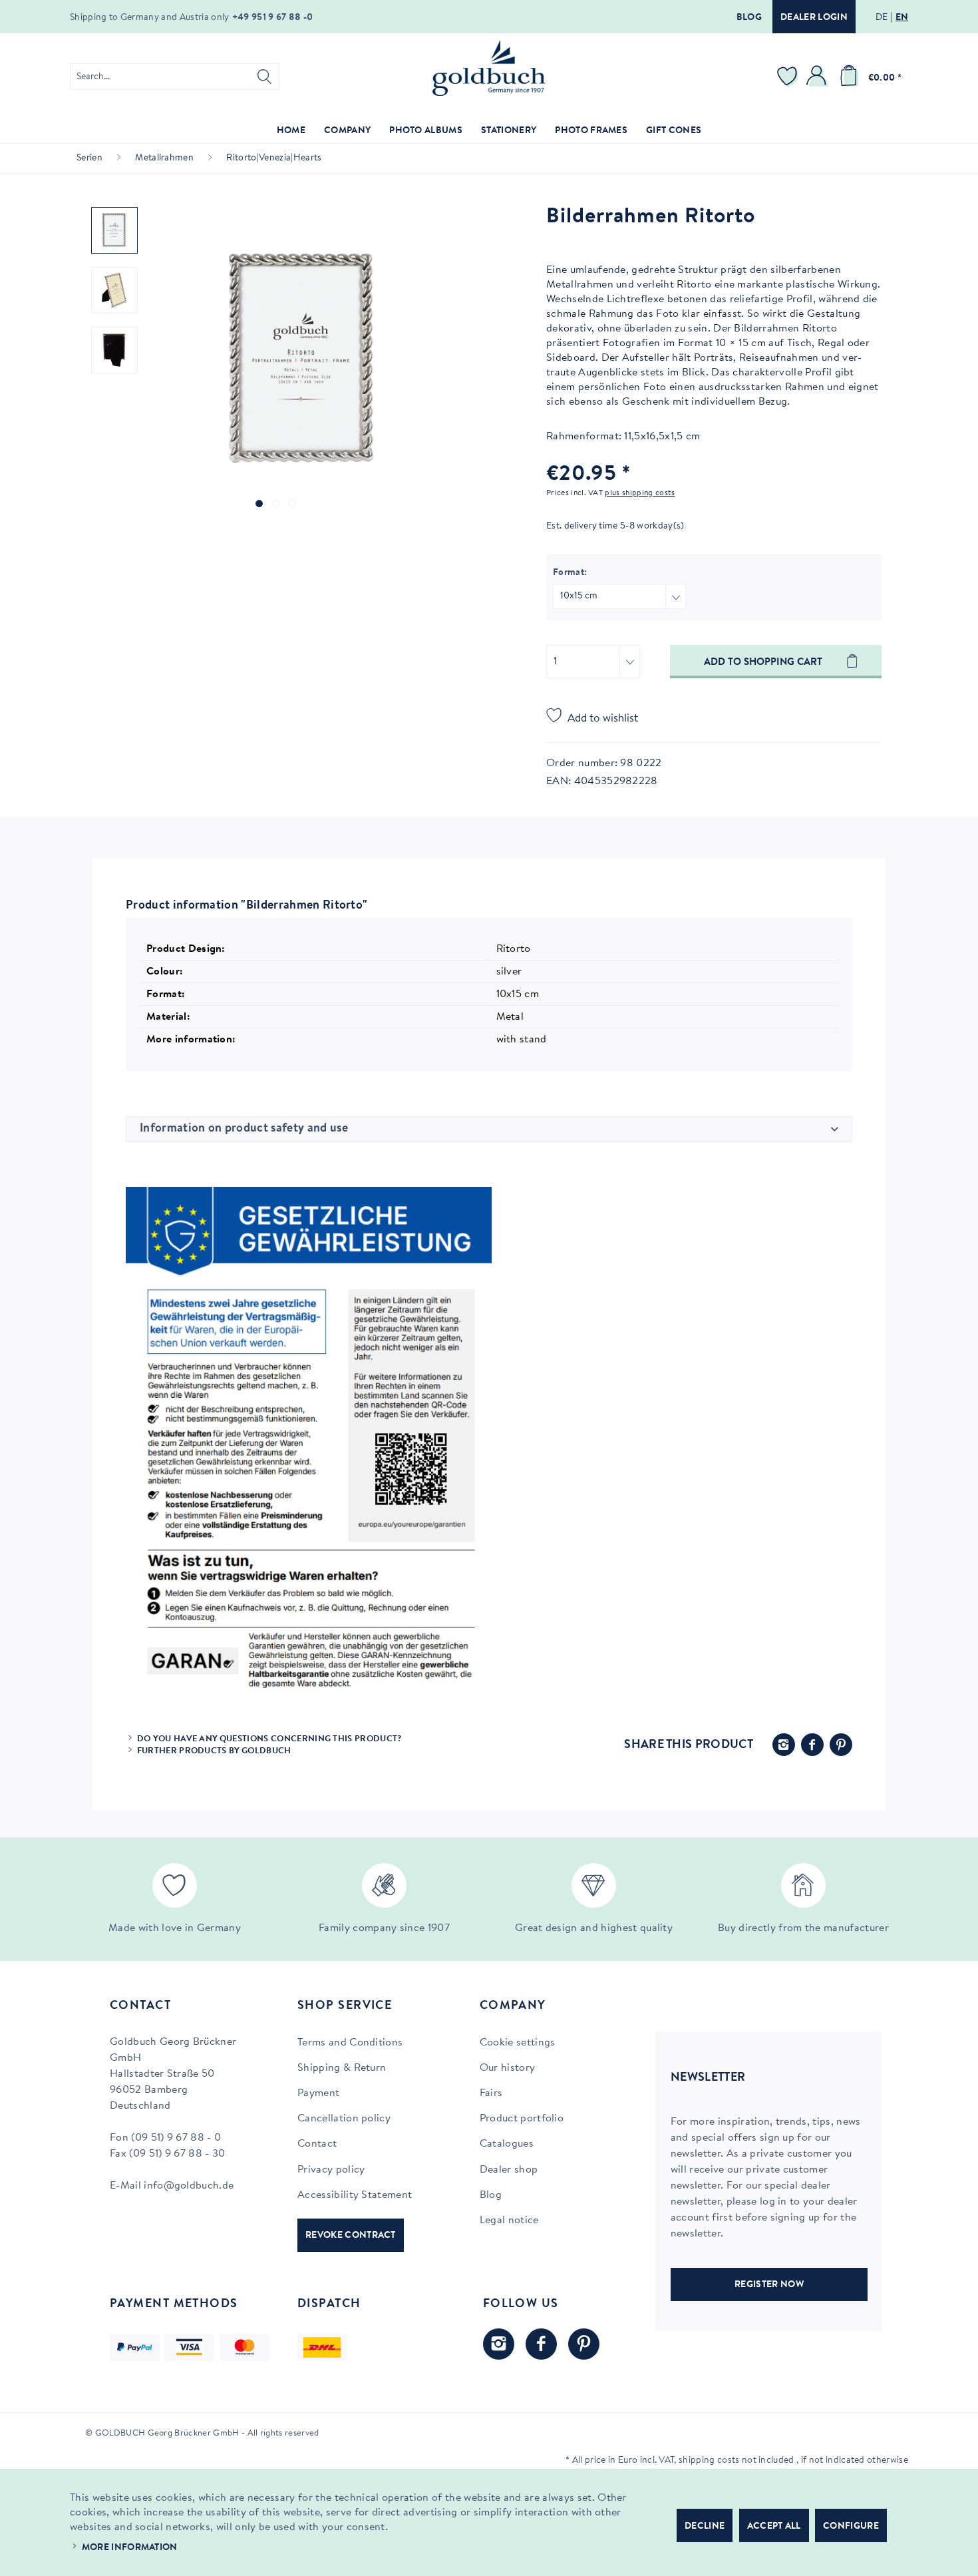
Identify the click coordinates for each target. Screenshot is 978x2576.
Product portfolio (522, 2119)
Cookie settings (518, 2043)
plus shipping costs (640, 493)
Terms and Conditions (350, 2043)
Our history (508, 2068)
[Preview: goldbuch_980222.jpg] (114, 230)
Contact (317, 2144)
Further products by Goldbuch (214, 1751)
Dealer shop (509, 2170)
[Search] (264, 77)
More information (130, 2548)
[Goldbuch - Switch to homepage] (489, 68)
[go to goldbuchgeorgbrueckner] (584, 2344)
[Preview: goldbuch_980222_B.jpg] (114, 350)
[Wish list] (789, 77)
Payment (318, 2093)
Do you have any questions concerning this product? (269, 1739)
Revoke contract (351, 2236)
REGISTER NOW (769, 2285)
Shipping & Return (342, 2068)
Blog (749, 18)
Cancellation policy (344, 2119)
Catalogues (507, 2144)
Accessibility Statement (355, 2195)
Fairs (491, 2093)
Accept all (774, 2527)
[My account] (818, 77)
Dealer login (814, 18)
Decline (705, 2527)
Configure (851, 2527)
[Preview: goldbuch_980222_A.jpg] (114, 290)
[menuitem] (175, 77)
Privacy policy (331, 2170)
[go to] (259, 504)
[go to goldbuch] (499, 2344)
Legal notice (509, 2221)
